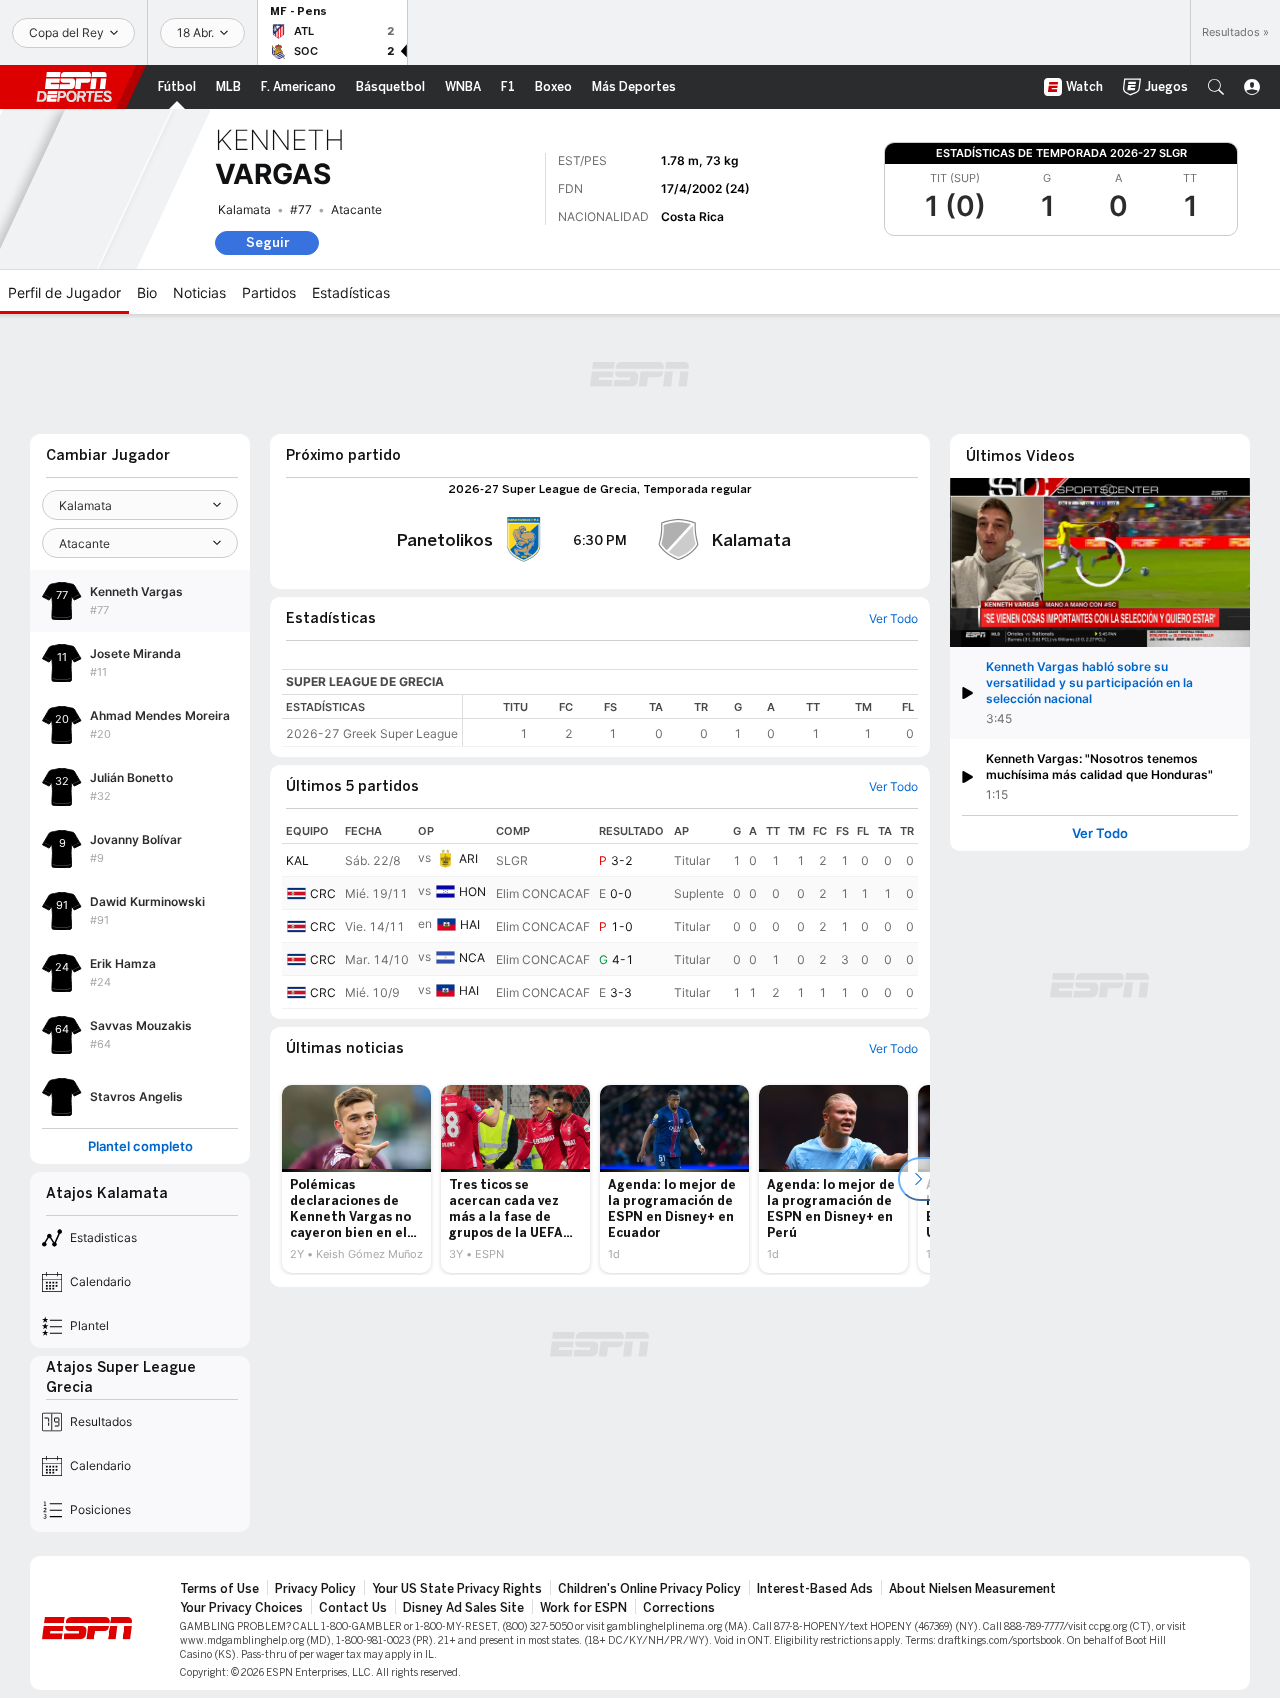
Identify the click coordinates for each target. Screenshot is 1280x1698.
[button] (1216, 87)
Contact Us (353, 1608)
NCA (472, 957)
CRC (323, 893)
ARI (468, 858)
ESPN (74, 87)
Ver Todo (1100, 833)
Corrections (679, 1608)
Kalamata (244, 209)
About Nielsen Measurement (972, 1589)
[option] (356, 1179)
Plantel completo (140, 1146)
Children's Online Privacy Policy (649, 1589)
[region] (690, 720)
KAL (297, 860)
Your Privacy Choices (241, 1608)
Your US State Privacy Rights (457, 1589)
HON (472, 891)
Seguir (267, 242)
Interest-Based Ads (815, 1589)
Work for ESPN (583, 1608)
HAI (470, 924)
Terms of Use (219, 1589)
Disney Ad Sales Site (463, 1608)
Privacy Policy (315, 1589)
